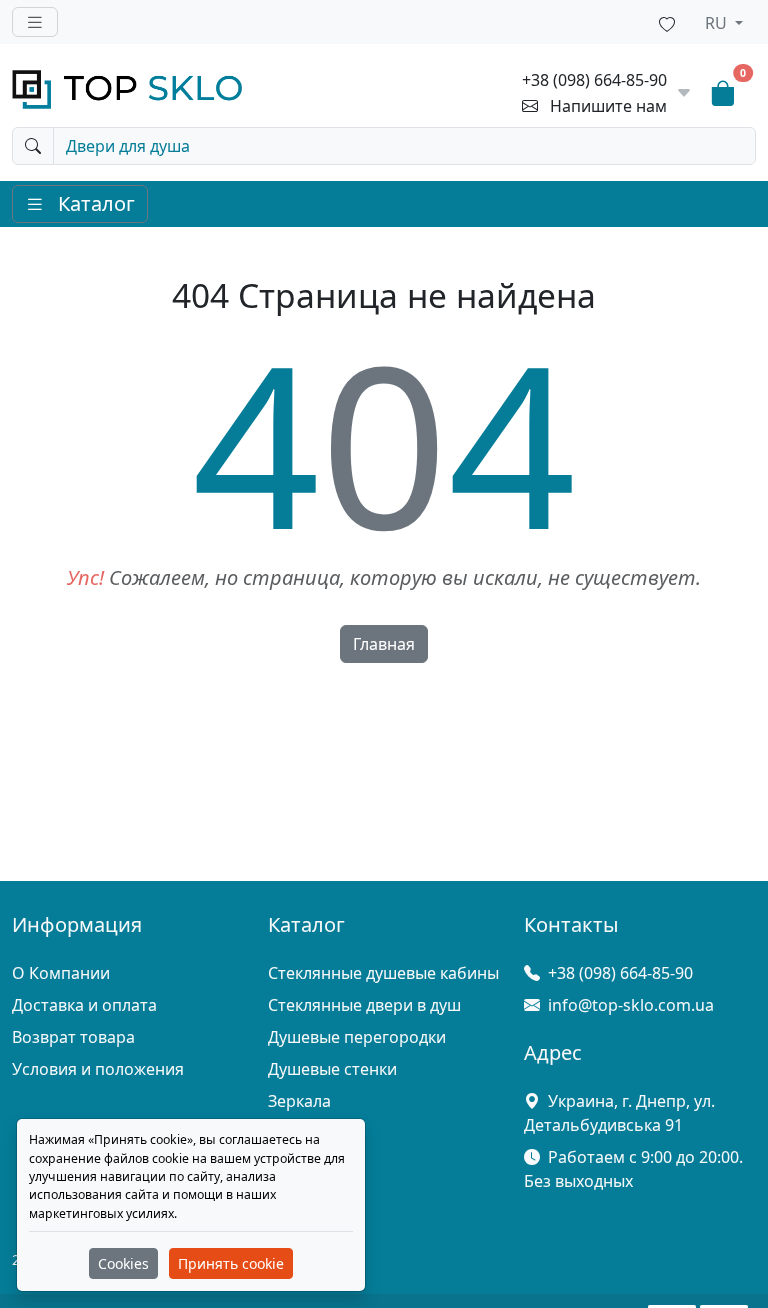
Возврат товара (73, 1037)
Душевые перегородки (357, 1037)
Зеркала (299, 1101)
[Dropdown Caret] (684, 93)
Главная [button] (384, 644)
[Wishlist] (667, 22)
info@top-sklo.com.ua (631, 1005)
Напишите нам (608, 106)
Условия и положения (98, 1069)
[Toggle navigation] (35, 22)
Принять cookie (231, 1263)
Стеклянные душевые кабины (383, 973)
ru (718, 23)
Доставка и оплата (84, 1005)
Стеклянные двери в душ (364, 1005)
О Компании (61, 973)
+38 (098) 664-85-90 (594, 80)
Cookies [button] (123, 1263)
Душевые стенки (332, 1069)
